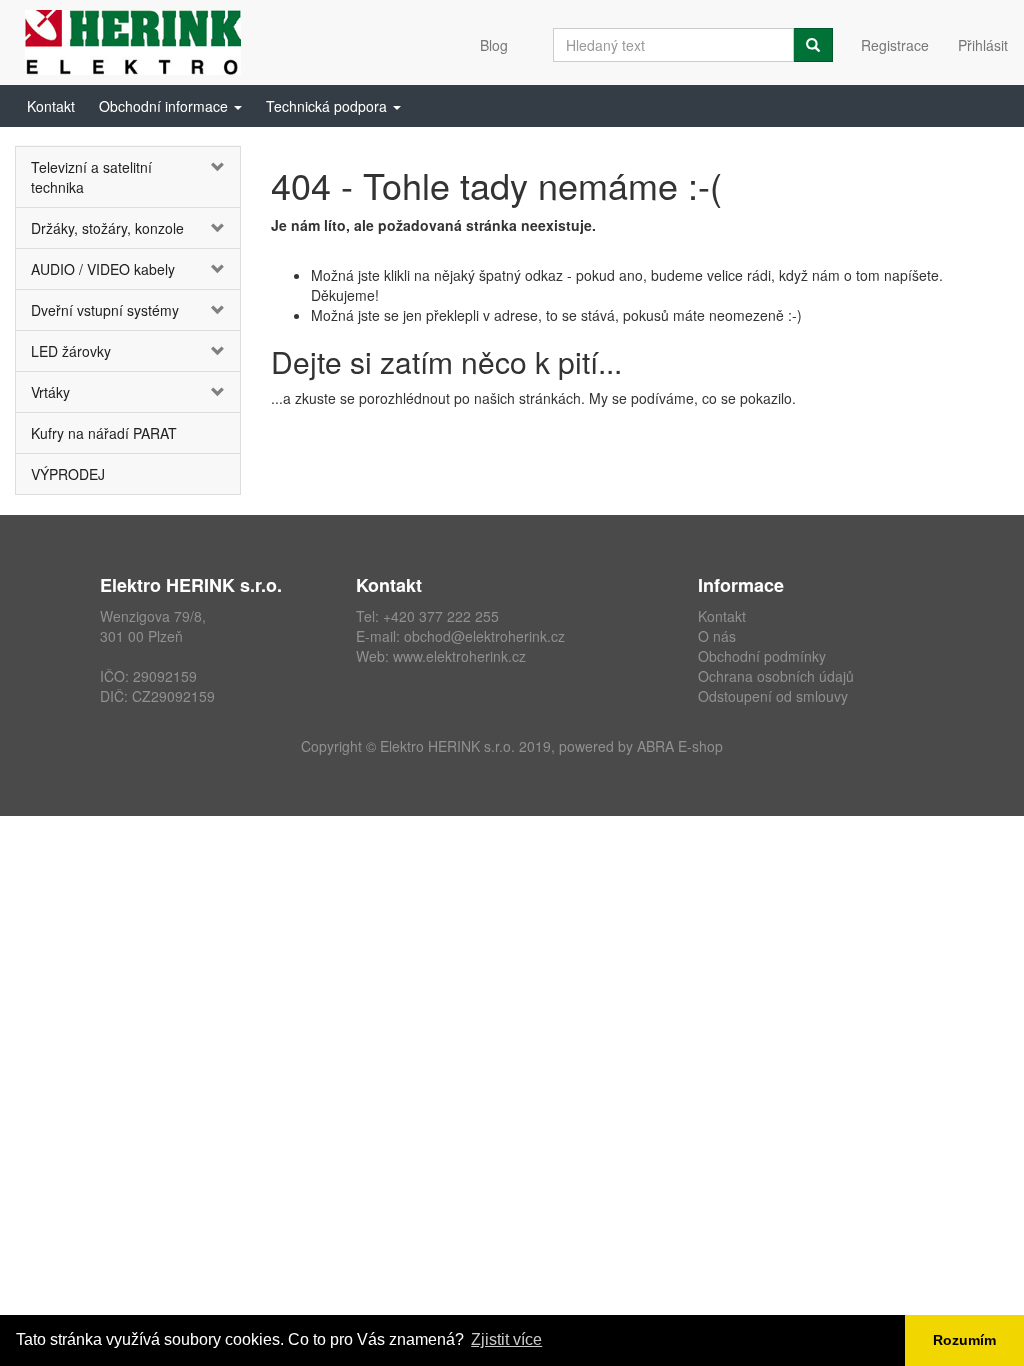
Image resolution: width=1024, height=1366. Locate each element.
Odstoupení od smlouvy (773, 696)
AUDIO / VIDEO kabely (103, 269)
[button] (170, 106)
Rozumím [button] (964, 1340)
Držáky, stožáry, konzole (107, 228)
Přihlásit (983, 45)
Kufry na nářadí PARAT (104, 433)
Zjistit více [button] (506, 1339)
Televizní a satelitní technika (91, 177)
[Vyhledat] (813, 45)
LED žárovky (71, 351)
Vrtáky (50, 392)
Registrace (895, 45)
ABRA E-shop (680, 746)
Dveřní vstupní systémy (105, 310)
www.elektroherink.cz (459, 656)
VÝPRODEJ (68, 474)
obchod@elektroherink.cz (484, 636)
